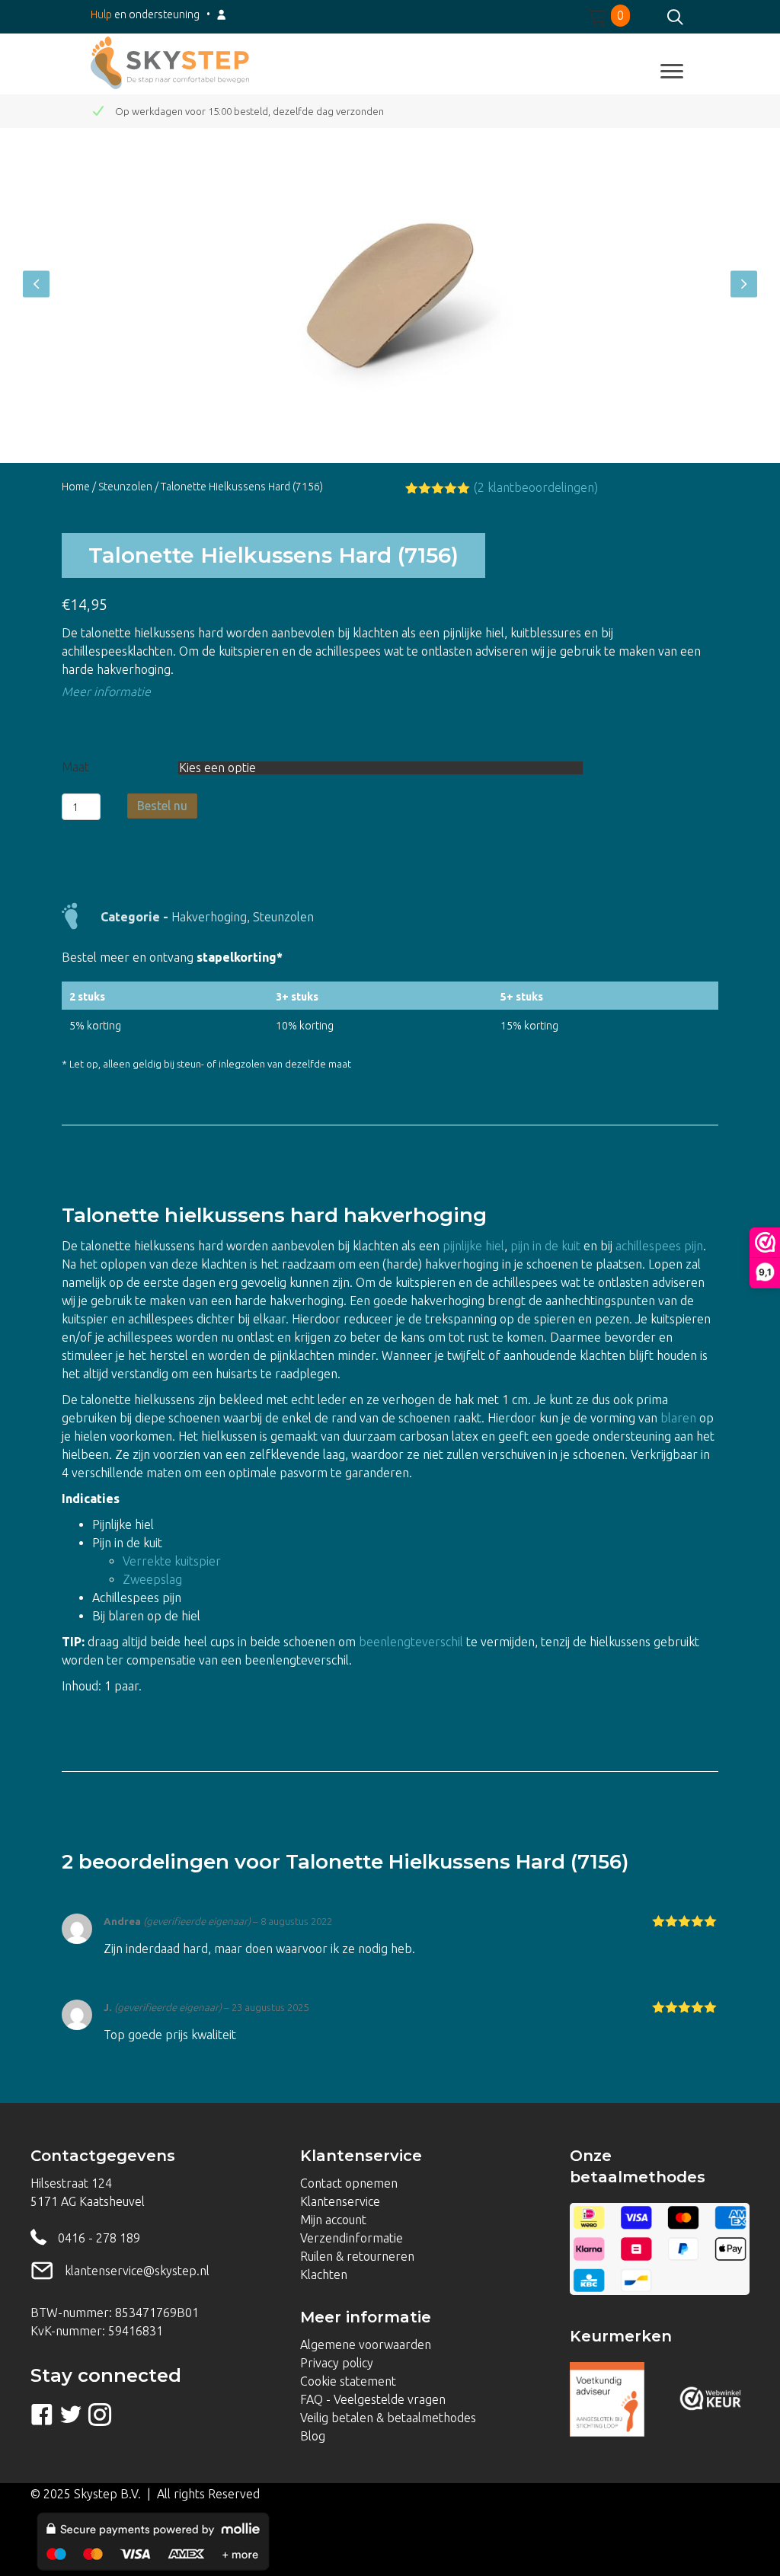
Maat (75, 767)
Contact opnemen (349, 2183)
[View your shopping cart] (599, 15)
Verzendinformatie (352, 2238)
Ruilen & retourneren (357, 2256)
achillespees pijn (659, 1246)
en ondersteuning (145, 14)
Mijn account (333, 2220)
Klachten (324, 2274)
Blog (313, 2436)
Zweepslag (152, 1579)
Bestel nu (162, 806)
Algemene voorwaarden (366, 2345)
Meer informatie (106, 691)
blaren (678, 1418)
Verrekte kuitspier (173, 1561)
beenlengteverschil (411, 1642)
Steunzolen (125, 487)
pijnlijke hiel (473, 1246)
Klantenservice (340, 2201)
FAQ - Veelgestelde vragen (373, 2399)
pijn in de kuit (545, 1246)
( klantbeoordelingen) (536, 487)
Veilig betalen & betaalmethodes (388, 2418)
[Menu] (672, 72)
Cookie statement (348, 2381)
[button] (36, 284)
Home (76, 487)
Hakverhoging (209, 917)
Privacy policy (337, 2363)
